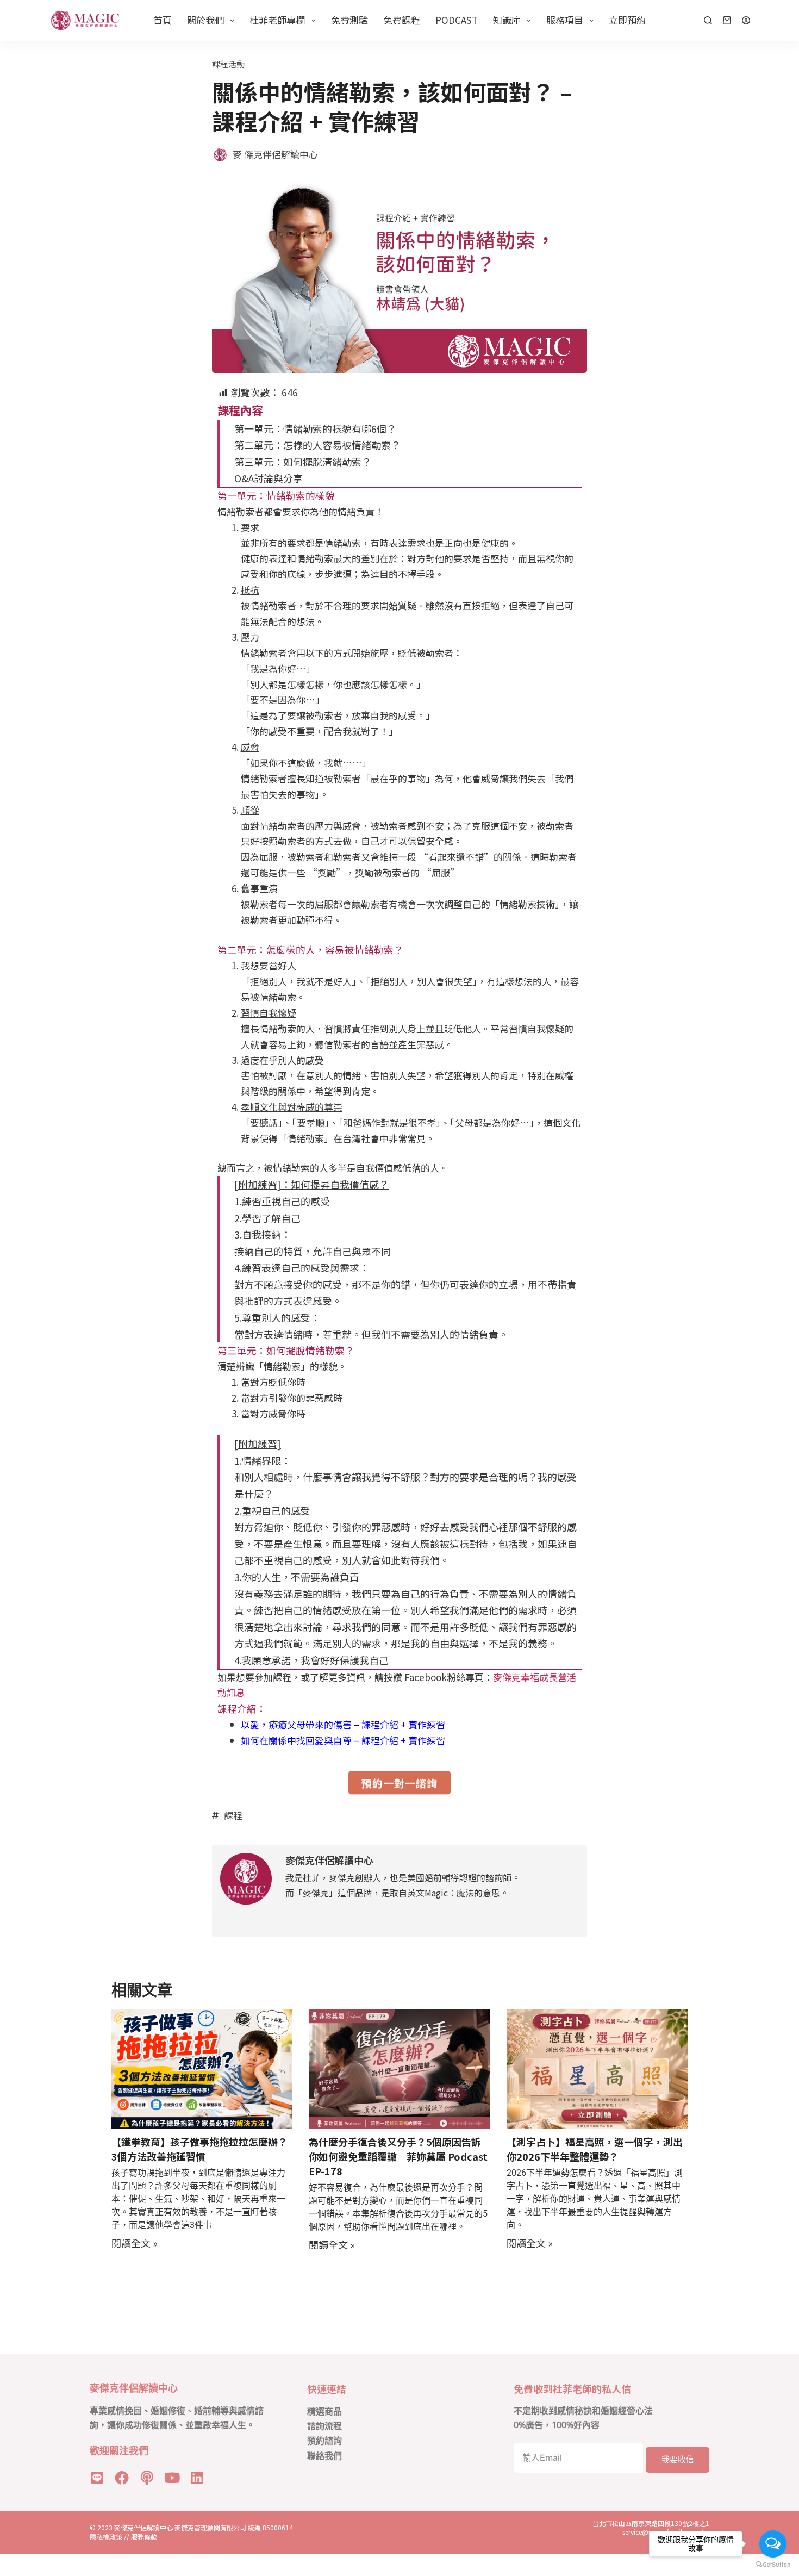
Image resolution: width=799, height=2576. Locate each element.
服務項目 (565, 20)
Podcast (457, 20)
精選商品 (324, 2412)
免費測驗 (349, 20)
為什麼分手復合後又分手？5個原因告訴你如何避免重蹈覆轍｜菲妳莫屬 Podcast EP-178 (398, 2156)
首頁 (163, 20)
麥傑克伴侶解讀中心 (144, 2527)
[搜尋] (708, 20)
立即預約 (627, 20)
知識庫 (507, 20)
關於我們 (205, 20)
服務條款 (144, 2537)
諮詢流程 (324, 2426)
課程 (233, 1815)
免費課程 (402, 20)
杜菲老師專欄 (277, 20)
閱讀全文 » (135, 2243)
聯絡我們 (324, 2456)
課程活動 (228, 64)
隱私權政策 (106, 2537)
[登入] (746, 20)
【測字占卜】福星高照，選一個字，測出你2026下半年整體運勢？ (595, 2149)
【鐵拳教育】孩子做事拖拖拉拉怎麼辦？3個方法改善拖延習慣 (199, 2149)
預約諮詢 (324, 2441)
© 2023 (102, 2527)
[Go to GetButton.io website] (773, 2565)
